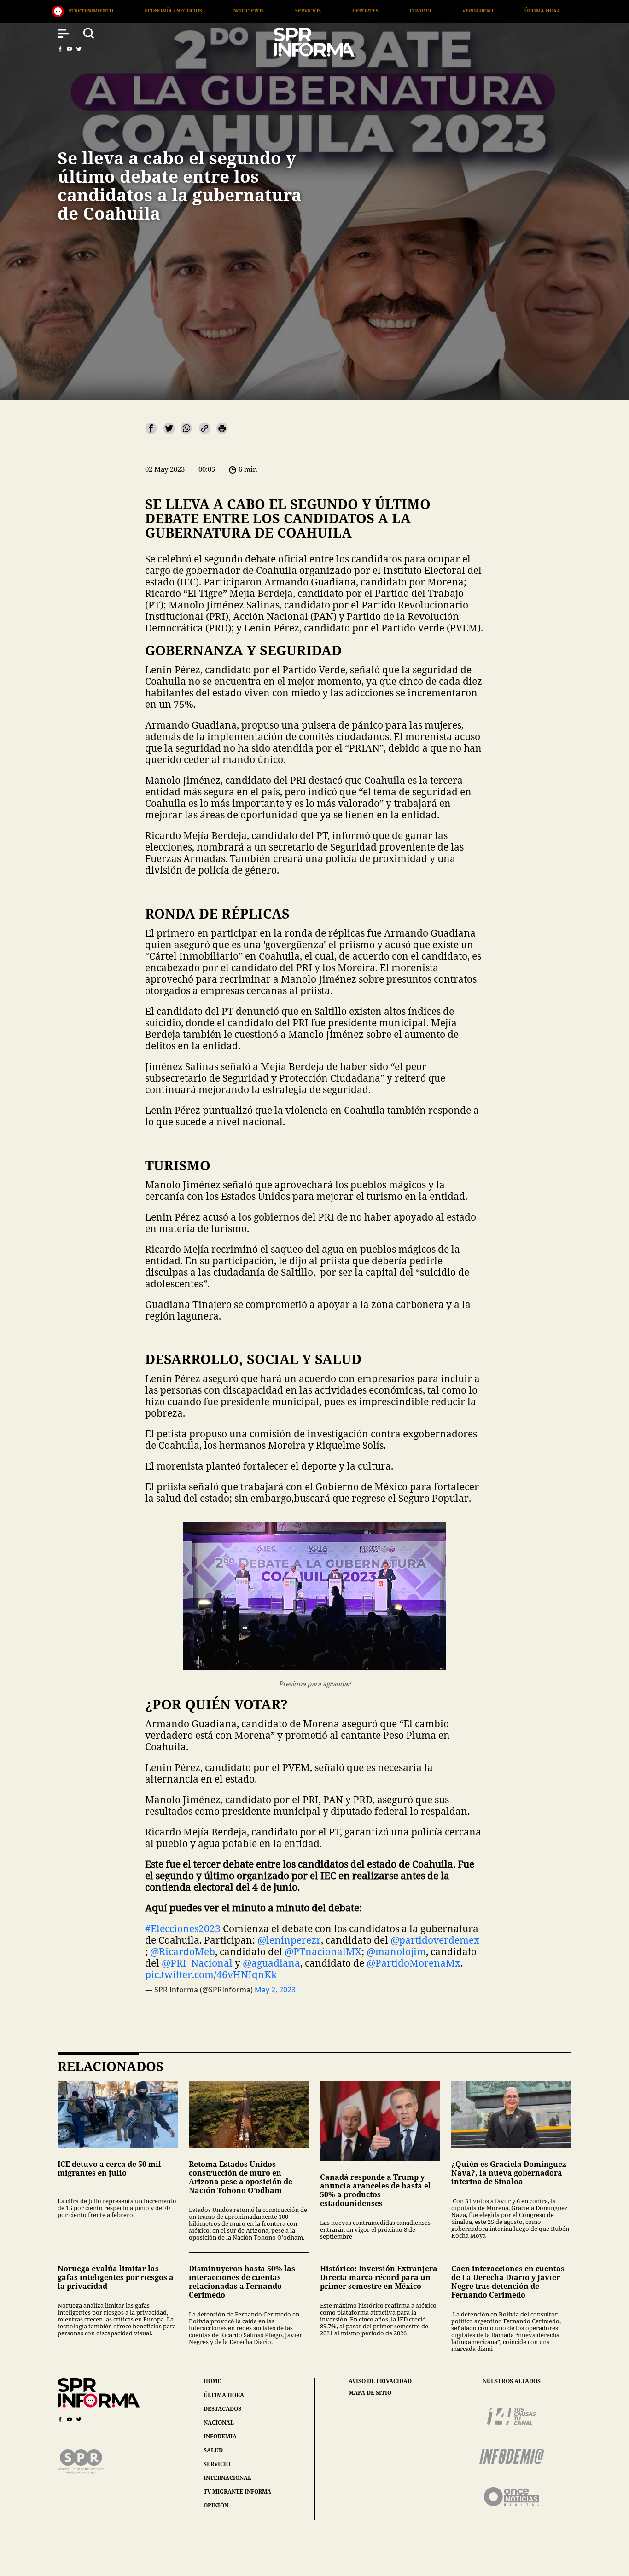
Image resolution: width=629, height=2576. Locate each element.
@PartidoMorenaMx (414, 1963)
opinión (216, 2505)
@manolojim (396, 1951)
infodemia (220, 2436)
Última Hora (339, 10)
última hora (224, 2395)
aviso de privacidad (380, 2381)
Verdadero (275, 10)
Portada (401, 10)
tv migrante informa (237, 2492)
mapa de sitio (370, 2393)
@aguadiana (271, 1963)
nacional (219, 2423)
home (212, 2381)
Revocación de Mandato (478, 10)
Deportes (162, 10)
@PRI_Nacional (197, 1963)
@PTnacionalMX (323, 1951)
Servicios (105, 10)
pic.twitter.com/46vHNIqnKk (211, 1974)
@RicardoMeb (183, 1951)
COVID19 (217, 10)
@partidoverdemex (435, 1940)
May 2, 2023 (275, 1990)
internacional (227, 2478)
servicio (217, 2464)
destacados (222, 2409)
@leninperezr (289, 1940)
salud (213, 2450)
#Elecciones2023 (183, 1928)
